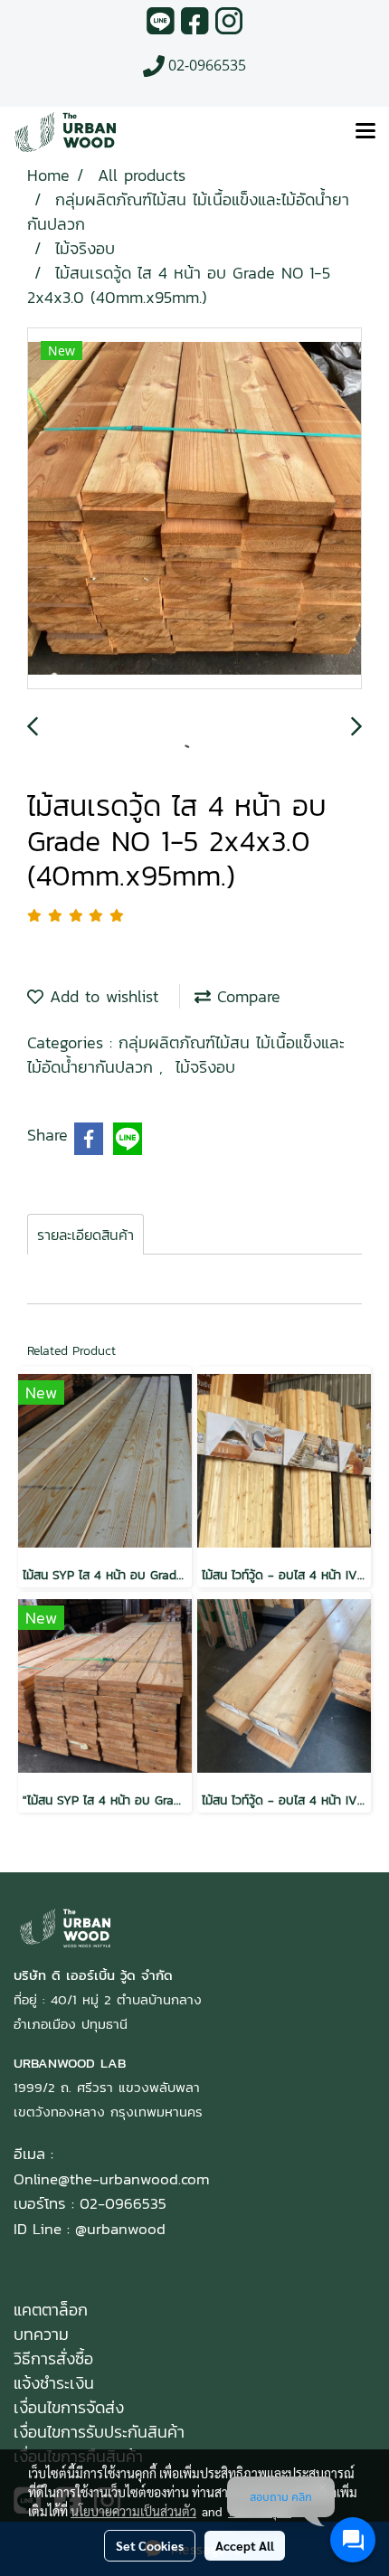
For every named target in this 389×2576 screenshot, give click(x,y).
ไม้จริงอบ (205, 1067)
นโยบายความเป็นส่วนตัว (133, 2511)
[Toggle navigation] (365, 132)
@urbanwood (120, 2229)
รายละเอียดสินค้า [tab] (85, 1235)
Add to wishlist (101, 996)
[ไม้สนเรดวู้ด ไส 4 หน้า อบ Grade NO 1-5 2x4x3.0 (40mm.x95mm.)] (194, 509)
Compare (246, 996)
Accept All (245, 2545)
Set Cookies (150, 2545)
